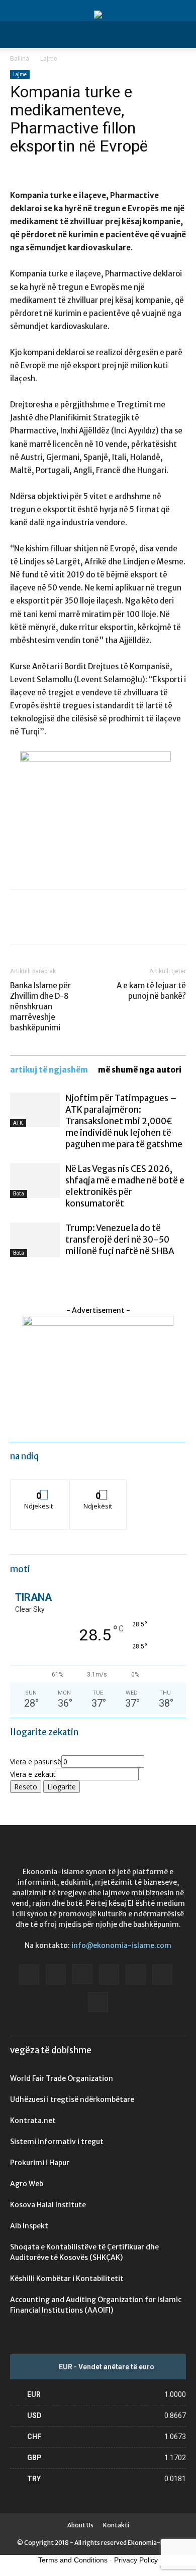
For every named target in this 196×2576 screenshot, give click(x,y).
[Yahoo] (98, 2002)
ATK (18, 1123)
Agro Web (27, 2184)
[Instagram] (82, 1974)
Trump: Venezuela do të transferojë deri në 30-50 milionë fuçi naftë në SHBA (120, 1240)
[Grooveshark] (56, 1975)
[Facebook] (20, 924)
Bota (19, 1194)
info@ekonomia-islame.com (121, 1945)
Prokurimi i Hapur (40, 2163)
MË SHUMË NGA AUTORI (140, 1070)
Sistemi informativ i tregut (57, 2142)
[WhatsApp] (89, 924)
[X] (43, 924)
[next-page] (18, 1276)
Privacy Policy (136, 2560)
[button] (17, 35)
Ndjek (39, 1487)
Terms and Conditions (73, 2560)
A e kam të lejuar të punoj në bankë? (151, 991)
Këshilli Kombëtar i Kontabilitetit (67, 2279)
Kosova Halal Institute (48, 2205)
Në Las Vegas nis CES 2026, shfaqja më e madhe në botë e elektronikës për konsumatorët (125, 1186)
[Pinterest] (66, 924)
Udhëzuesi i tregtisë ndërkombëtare (72, 2099)
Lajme (49, 58)
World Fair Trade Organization (62, 2078)
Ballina (20, 58)
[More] (113, 924)
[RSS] (136, 1975)
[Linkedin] (109, 1975)
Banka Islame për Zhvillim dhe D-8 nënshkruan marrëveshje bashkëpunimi (40, 1007)
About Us (80, 2525)
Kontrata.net (33, 2120)
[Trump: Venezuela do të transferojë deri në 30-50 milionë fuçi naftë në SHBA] (35, 1240)
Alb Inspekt (29, 2226)
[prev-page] (13, 1276)
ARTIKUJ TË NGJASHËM (49, 1070)
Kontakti (116, 2525)
